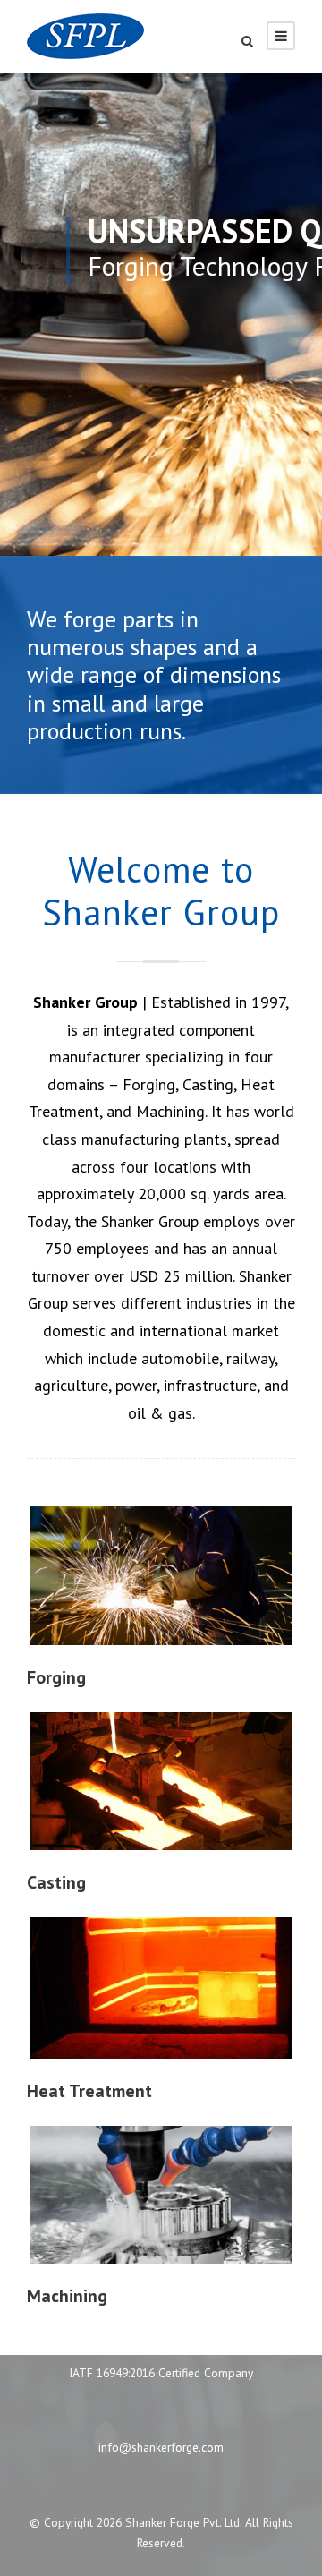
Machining (67, 2296)
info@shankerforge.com (161, 2447)
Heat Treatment (89, 2091)
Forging (56, 1677)
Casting (56, 1882)
